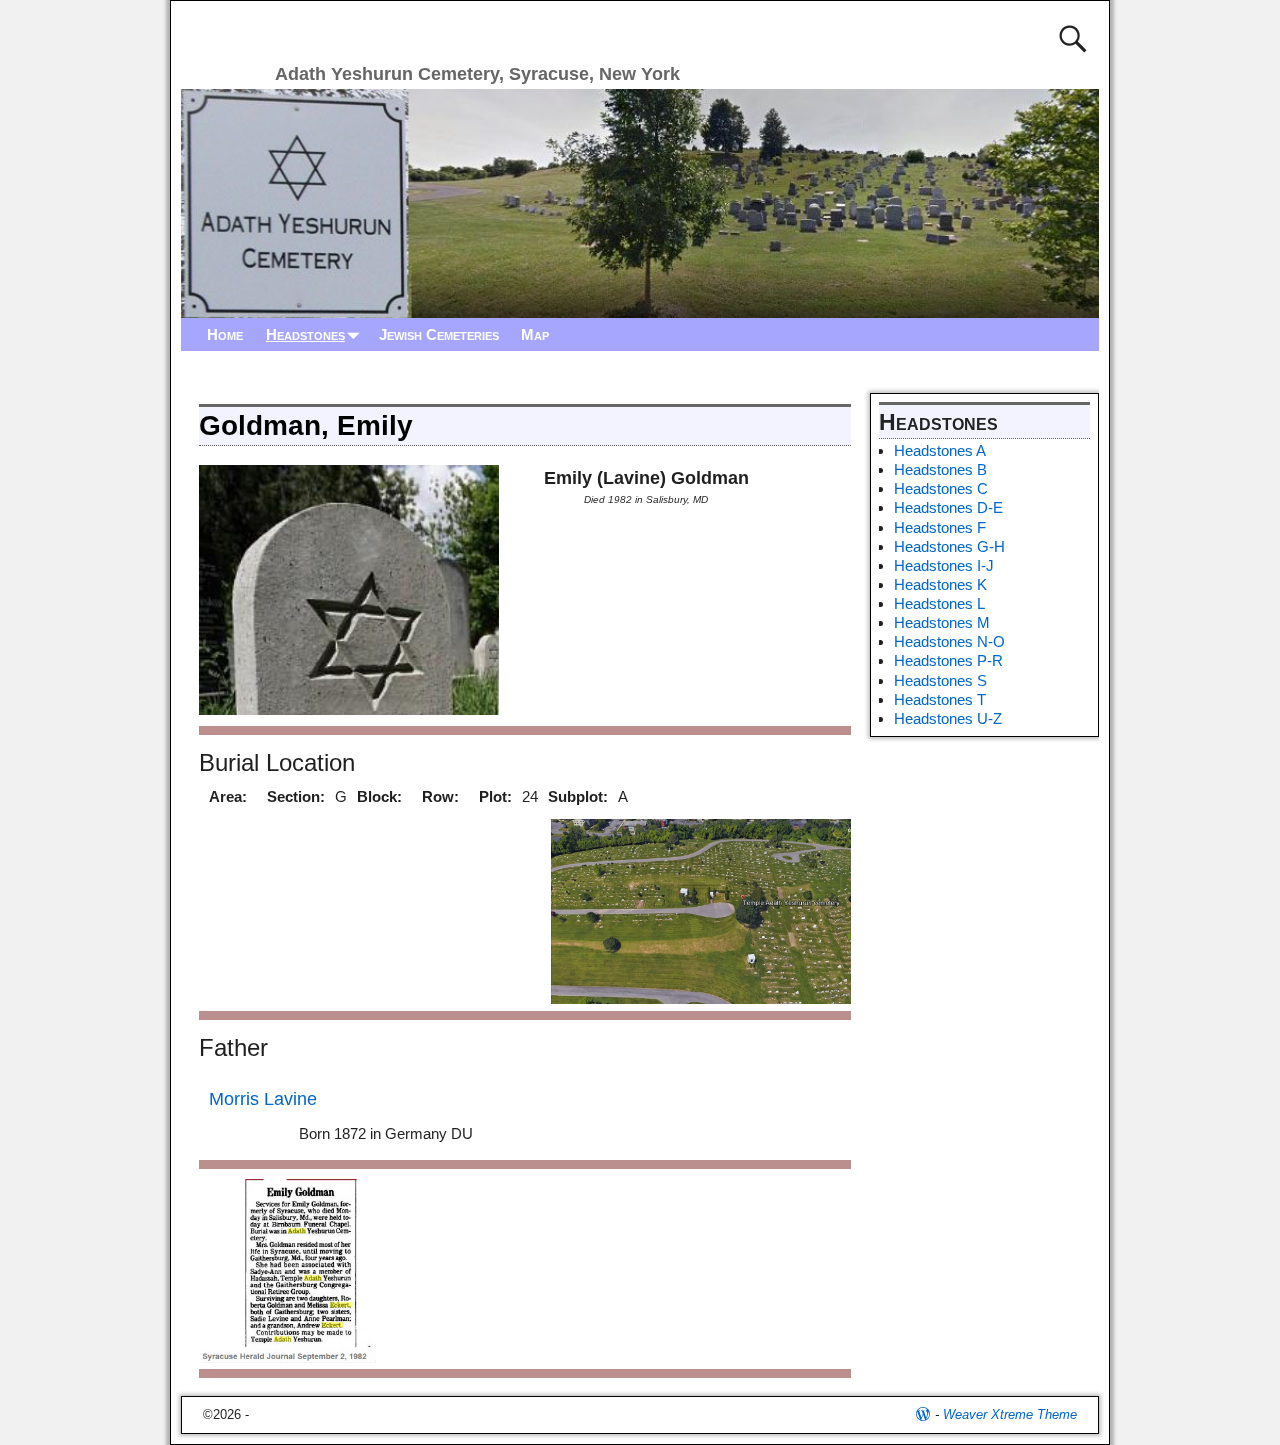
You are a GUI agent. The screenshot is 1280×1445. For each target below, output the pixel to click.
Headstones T (940, 699)
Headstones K (940, 584)
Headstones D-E (948, 507)
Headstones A (940, 450)
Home (225, 334)
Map (535, 334)
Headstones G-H (949, 546)
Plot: (495, 796)
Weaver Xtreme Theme (1010, 1414)
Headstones (305, 334)
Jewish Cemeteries (439, 334)
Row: (440, 796)
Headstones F (940, 527)
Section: (296, 796)
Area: (228, 796)
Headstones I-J (944, 565)
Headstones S (940, 680)
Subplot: (578, 796)
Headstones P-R (948, 660)
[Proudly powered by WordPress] (923, 1414)
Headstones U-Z (948, 718)
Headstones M (942, 622)
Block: (379, 796)
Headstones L (939, 603)
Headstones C (941, 488)
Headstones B (940, 469)
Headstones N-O (949, 641)
